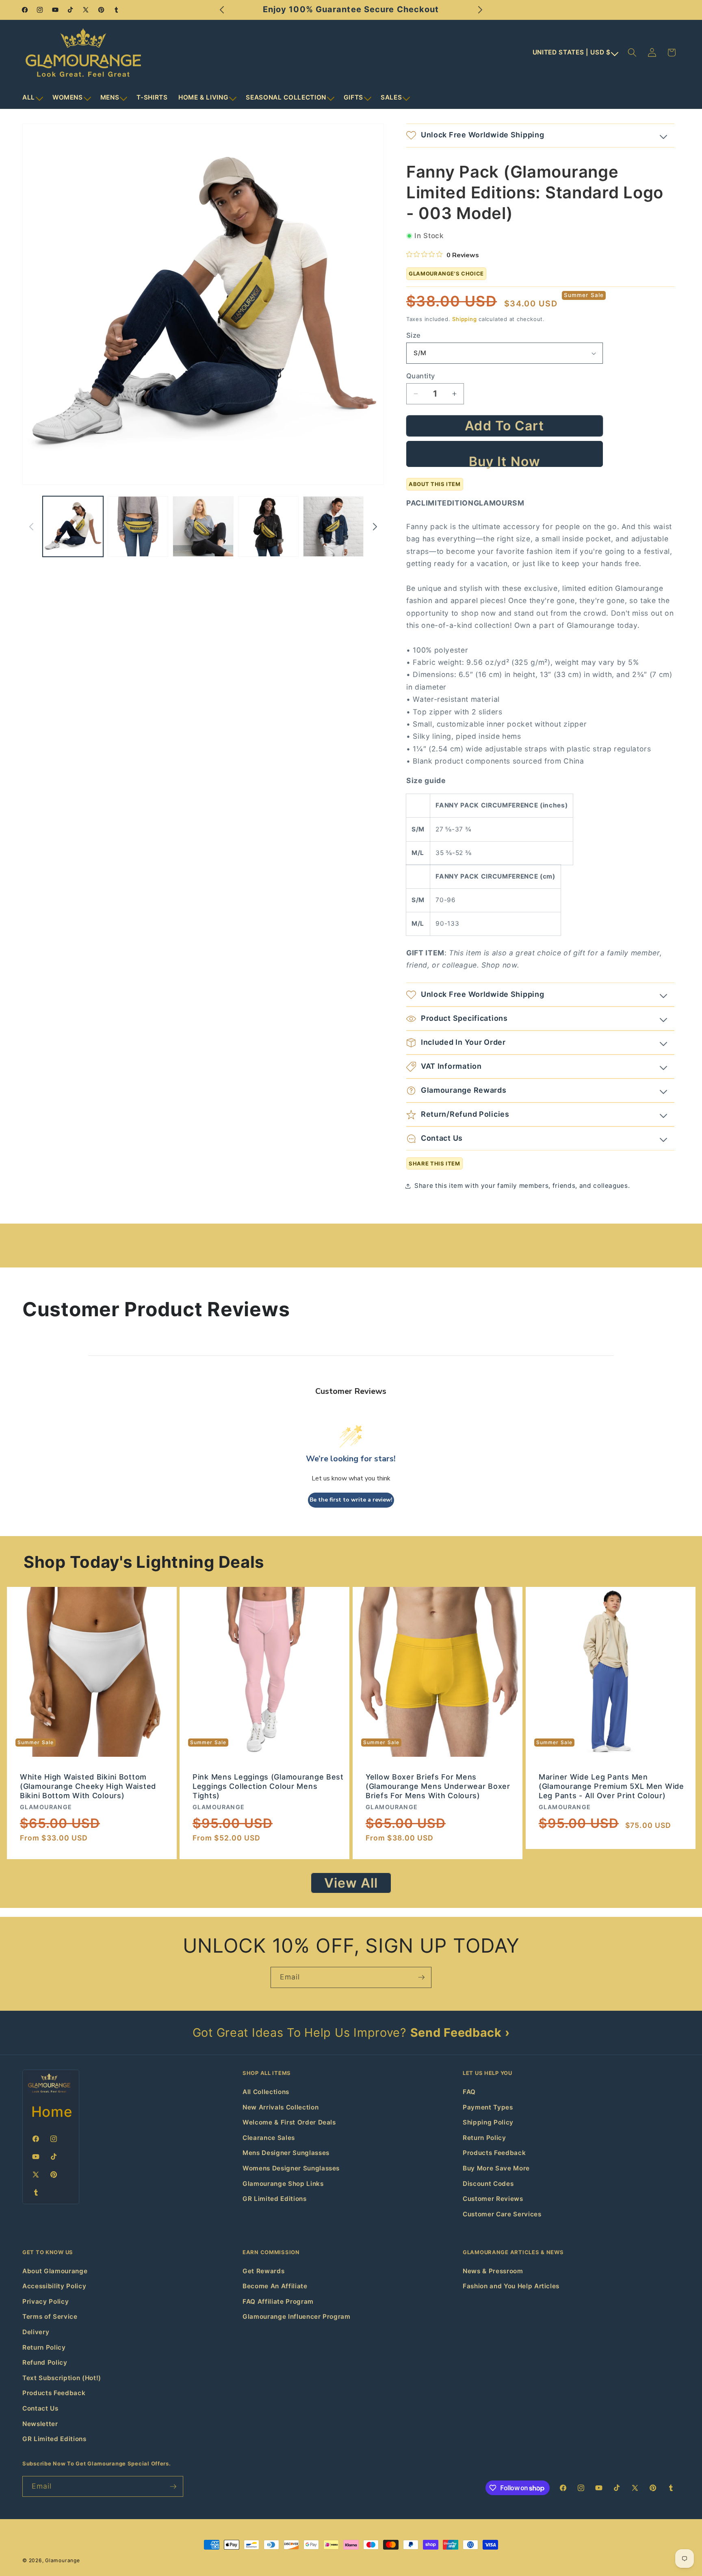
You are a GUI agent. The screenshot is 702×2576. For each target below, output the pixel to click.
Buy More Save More (496, 2168)
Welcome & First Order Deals (289, 2122)
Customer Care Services (502, 2214)
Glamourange (62, 2560)
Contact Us (40, 2408)
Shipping (464, 319)
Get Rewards (263, 2271)
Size (414, 335)
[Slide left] (31, 527)
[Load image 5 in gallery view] (333, 526)
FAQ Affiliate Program (278, 2301)
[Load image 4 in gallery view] (268, 526)
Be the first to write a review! (351, 1500)
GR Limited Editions (275, 2199)
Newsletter (40, 2424)
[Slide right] (375, 527)
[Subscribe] (421, 1977)
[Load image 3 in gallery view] (203, 526)
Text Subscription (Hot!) (62, 2378)
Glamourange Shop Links (283, 2184)
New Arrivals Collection (281, 2107)
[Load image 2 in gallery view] (138, 526)
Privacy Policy (45, 2301)
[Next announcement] (480, 10)
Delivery (36, 2332)
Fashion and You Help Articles (511, 2286)
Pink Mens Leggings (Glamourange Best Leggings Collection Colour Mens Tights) (268, 1786)
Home (52, 2112)
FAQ (469, 2092)
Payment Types (488, 2107)
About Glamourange (55, 2271)
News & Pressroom (493, 2271)
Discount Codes (488, 2184)
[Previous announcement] (222, 10)
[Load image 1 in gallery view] (73, 526)
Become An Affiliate (275, 2286)
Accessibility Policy (54, 2286)
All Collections (266, 2092)
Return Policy (484, 2138)
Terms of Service (50, 2317)
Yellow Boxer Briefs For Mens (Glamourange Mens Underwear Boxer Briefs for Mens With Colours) (438, 1786)
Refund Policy (45, 2362)
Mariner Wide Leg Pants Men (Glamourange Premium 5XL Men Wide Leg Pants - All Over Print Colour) (611, 1786)
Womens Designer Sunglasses (291, 2168)
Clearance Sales (269, 2138)
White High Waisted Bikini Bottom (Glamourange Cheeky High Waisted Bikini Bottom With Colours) (88, 1786)
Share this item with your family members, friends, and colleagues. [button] (522, 1186)
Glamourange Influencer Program (297, 2317)
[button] (32, 98)
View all (351, 1883)
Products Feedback (494, 2153)
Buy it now (505, 460)
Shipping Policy (488, 2122)
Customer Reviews (493, 2199)
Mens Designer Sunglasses (286, 2153)
